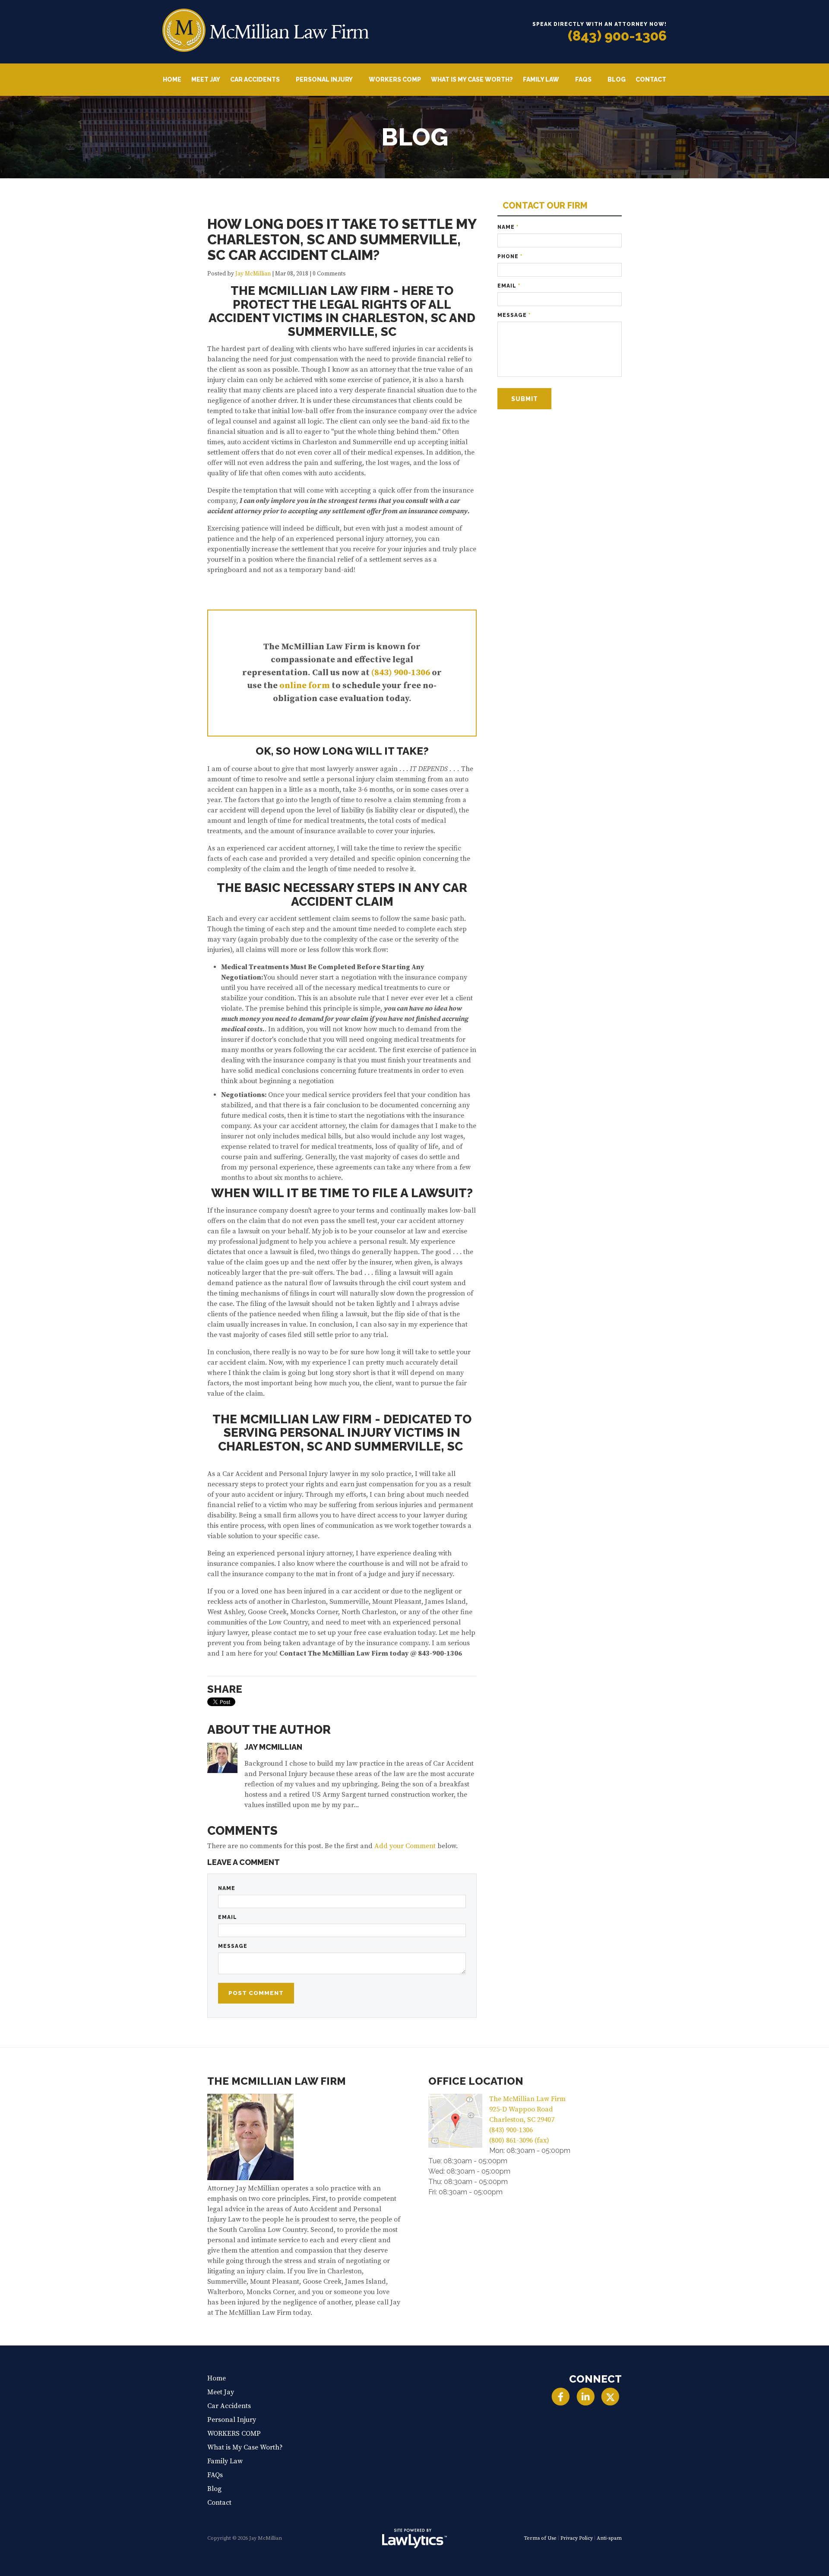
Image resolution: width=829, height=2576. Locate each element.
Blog (617, 79)
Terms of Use (540, 2538)
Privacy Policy (577, 2538)
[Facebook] (561, 2397)
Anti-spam (609, 2538)
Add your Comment (405, 1846)
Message (233, 1946)
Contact (651, 79)
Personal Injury (324, 79)
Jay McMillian (253, 274)
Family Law (541, 79)
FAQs (583, 79)
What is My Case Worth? (472, 79)
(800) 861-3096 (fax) (519, 2140)
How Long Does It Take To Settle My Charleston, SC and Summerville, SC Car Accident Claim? (342, 239)
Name (227, 1888)
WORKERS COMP (395, 79)
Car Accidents (255, 79)
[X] (610, 2397)
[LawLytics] (414, 2538)
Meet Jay (206, 79)
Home (172, 79)
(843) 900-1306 (617, 36)
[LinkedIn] (585, 2397)
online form (305, 686)
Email (228, 1917)
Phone (510, 256)
